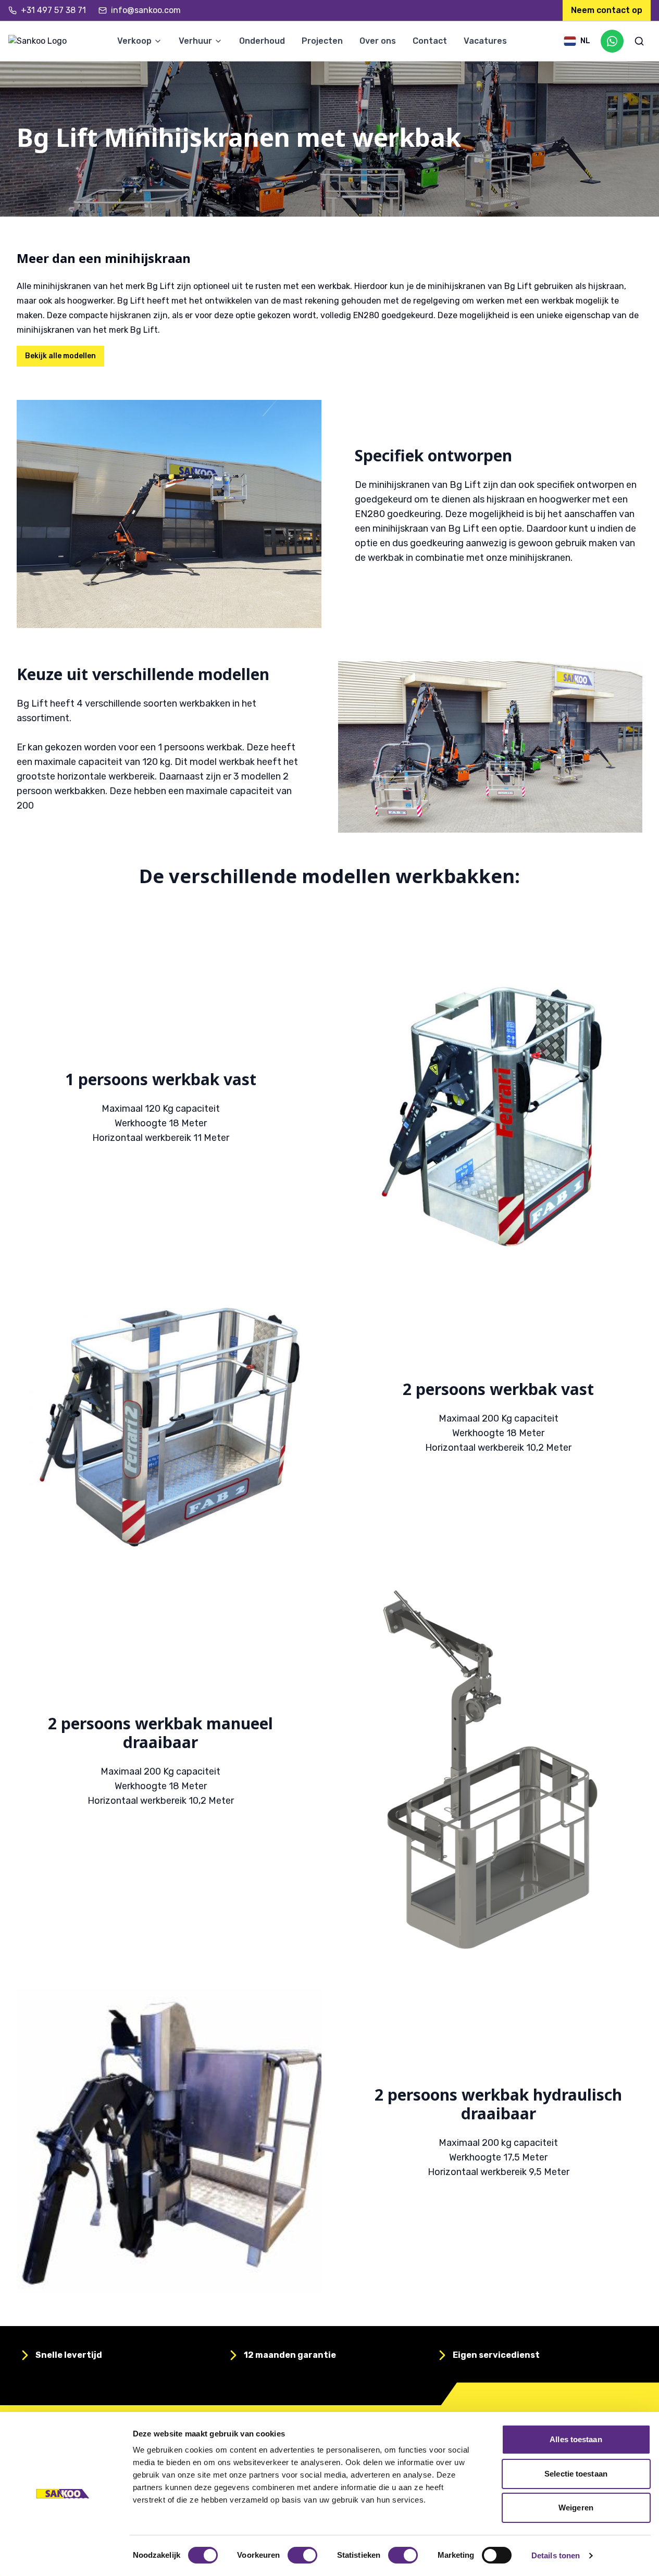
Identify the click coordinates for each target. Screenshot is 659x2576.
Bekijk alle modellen (60, 356)
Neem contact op (607, 10)
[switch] (302, 2555)
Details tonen (556, 2555)
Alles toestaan (576, 2439)
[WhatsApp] (612, 41)
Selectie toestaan (576, 2474)
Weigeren (576, 2508)
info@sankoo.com (146, 10)
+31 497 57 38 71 (53, 10)
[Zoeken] (639, 41)
